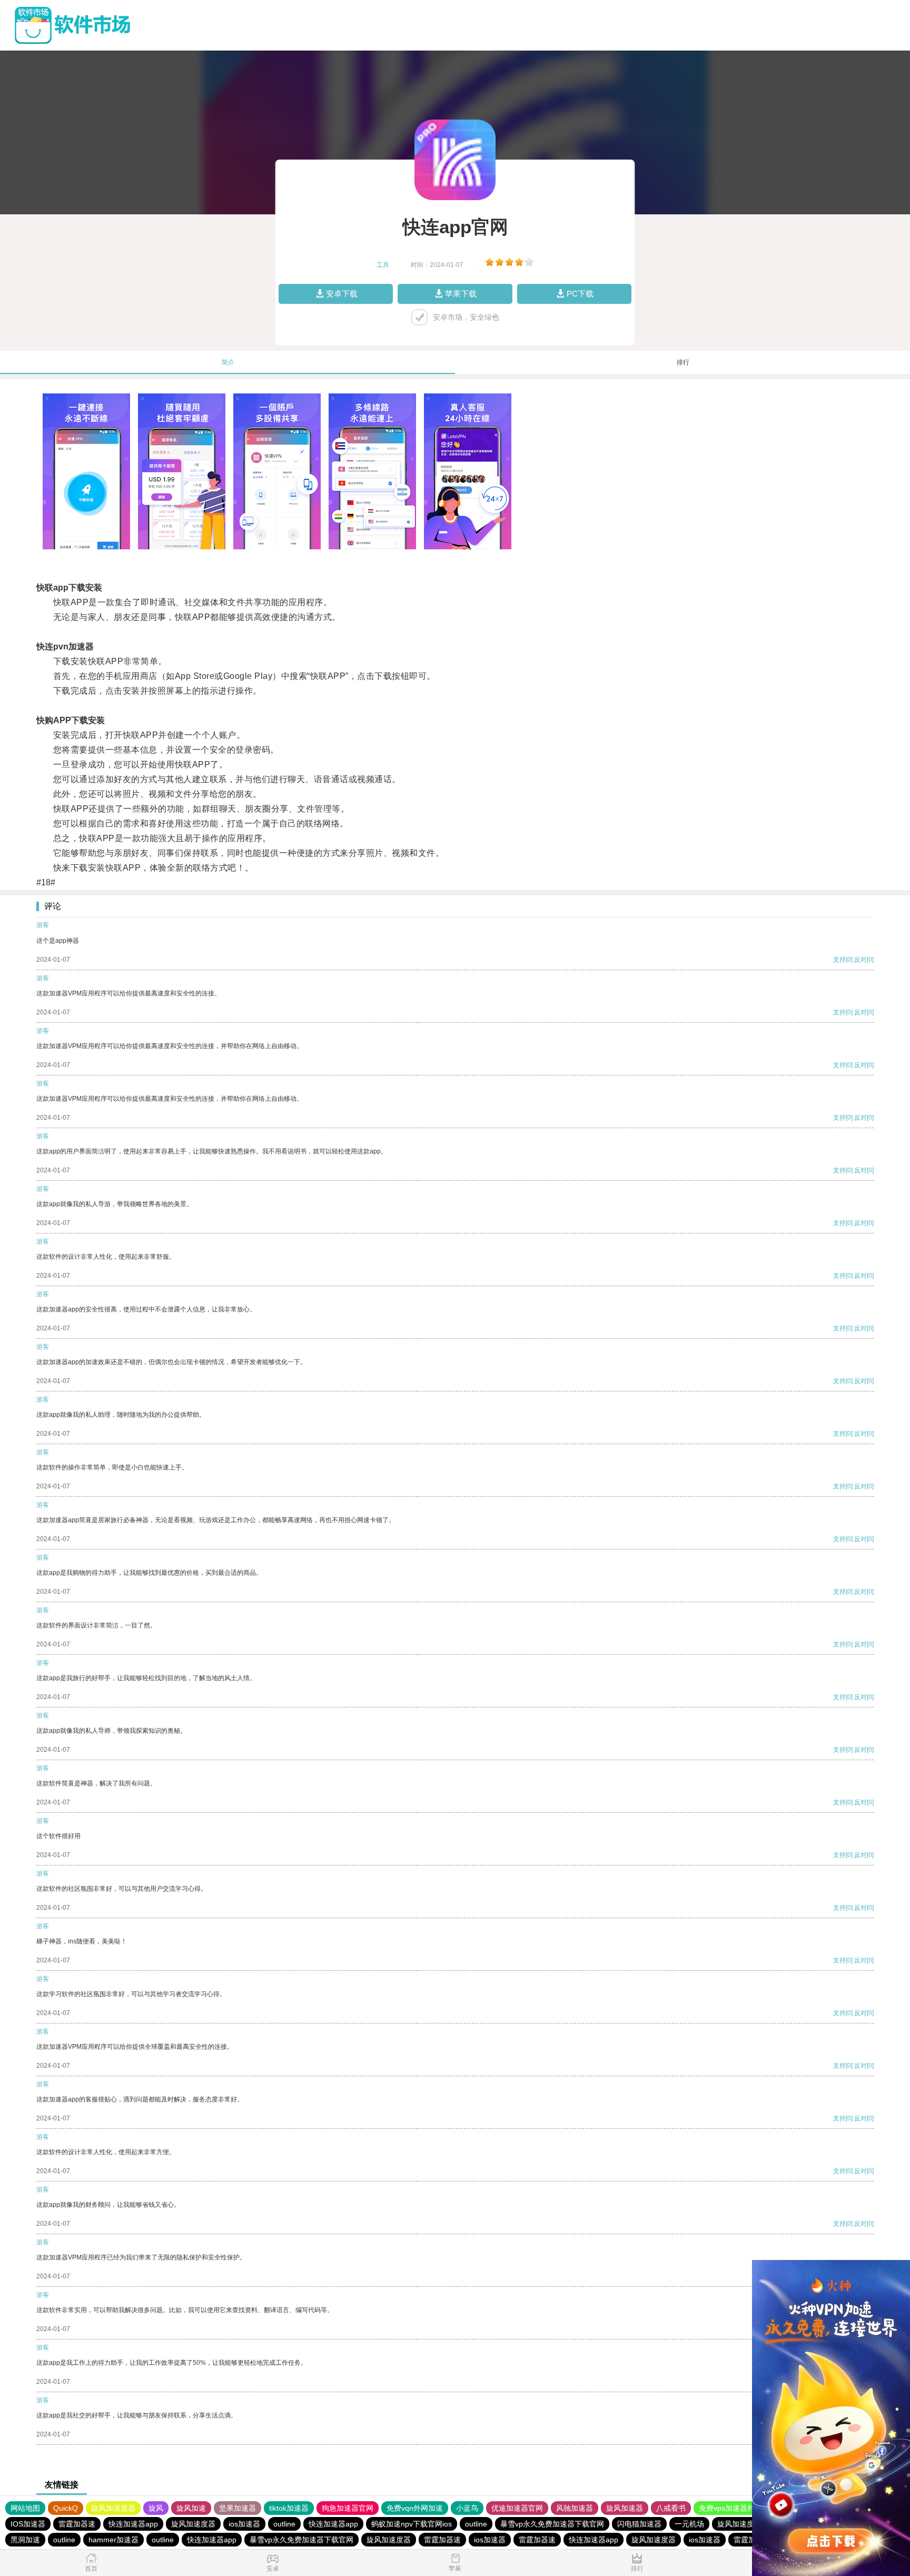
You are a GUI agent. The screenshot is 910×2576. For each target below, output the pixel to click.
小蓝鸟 (467, 2508)
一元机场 (689, 2524)
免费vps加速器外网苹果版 (741, 2508)
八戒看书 (671, 2508)
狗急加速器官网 (348, 2508)
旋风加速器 (625, 2508)
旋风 (156, 2508)
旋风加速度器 (113, 2508)
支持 (839, 960)
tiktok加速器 (289, 2508)
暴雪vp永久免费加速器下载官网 (552, 2524)
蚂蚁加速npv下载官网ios (412, 2524)
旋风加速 (191, 2508)
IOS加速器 (28, 2524)
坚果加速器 (238, 2508)
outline (284, 2524)
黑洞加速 (25, 2540)
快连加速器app (133, 2524)
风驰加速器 (575, 2508)
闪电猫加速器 (639, 2524)
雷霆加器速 (77, 2524)
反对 (860, 960)
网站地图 (25, 2508)
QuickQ (66, 2508)
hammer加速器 (113, 2540)
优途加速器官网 (517, 2508)
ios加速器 (244, 2524)
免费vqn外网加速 (415, 2508)
